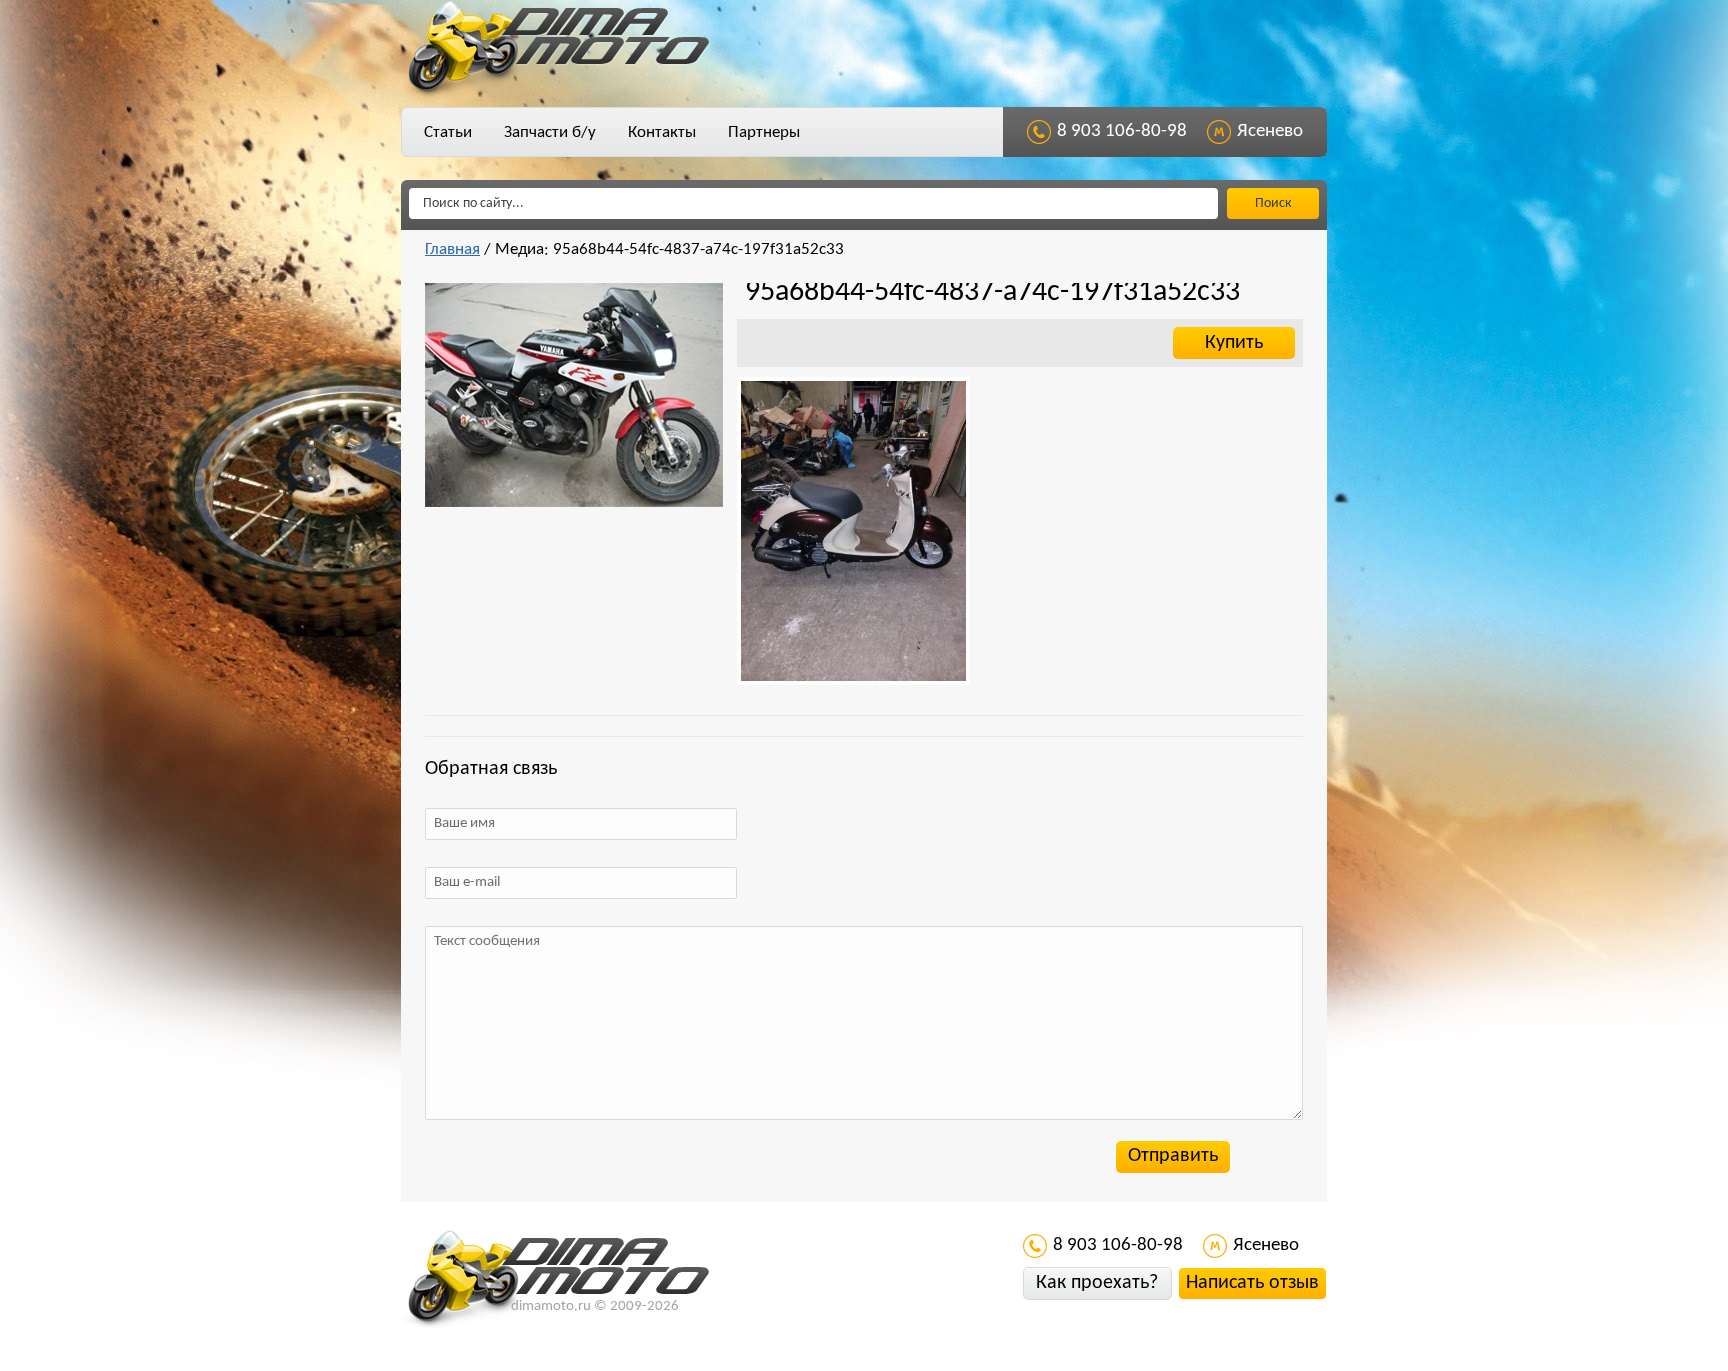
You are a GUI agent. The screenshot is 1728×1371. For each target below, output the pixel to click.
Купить (1234, 343)
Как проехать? (1097, 1283)
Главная (452, 249)
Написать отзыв (1252, 1283)
